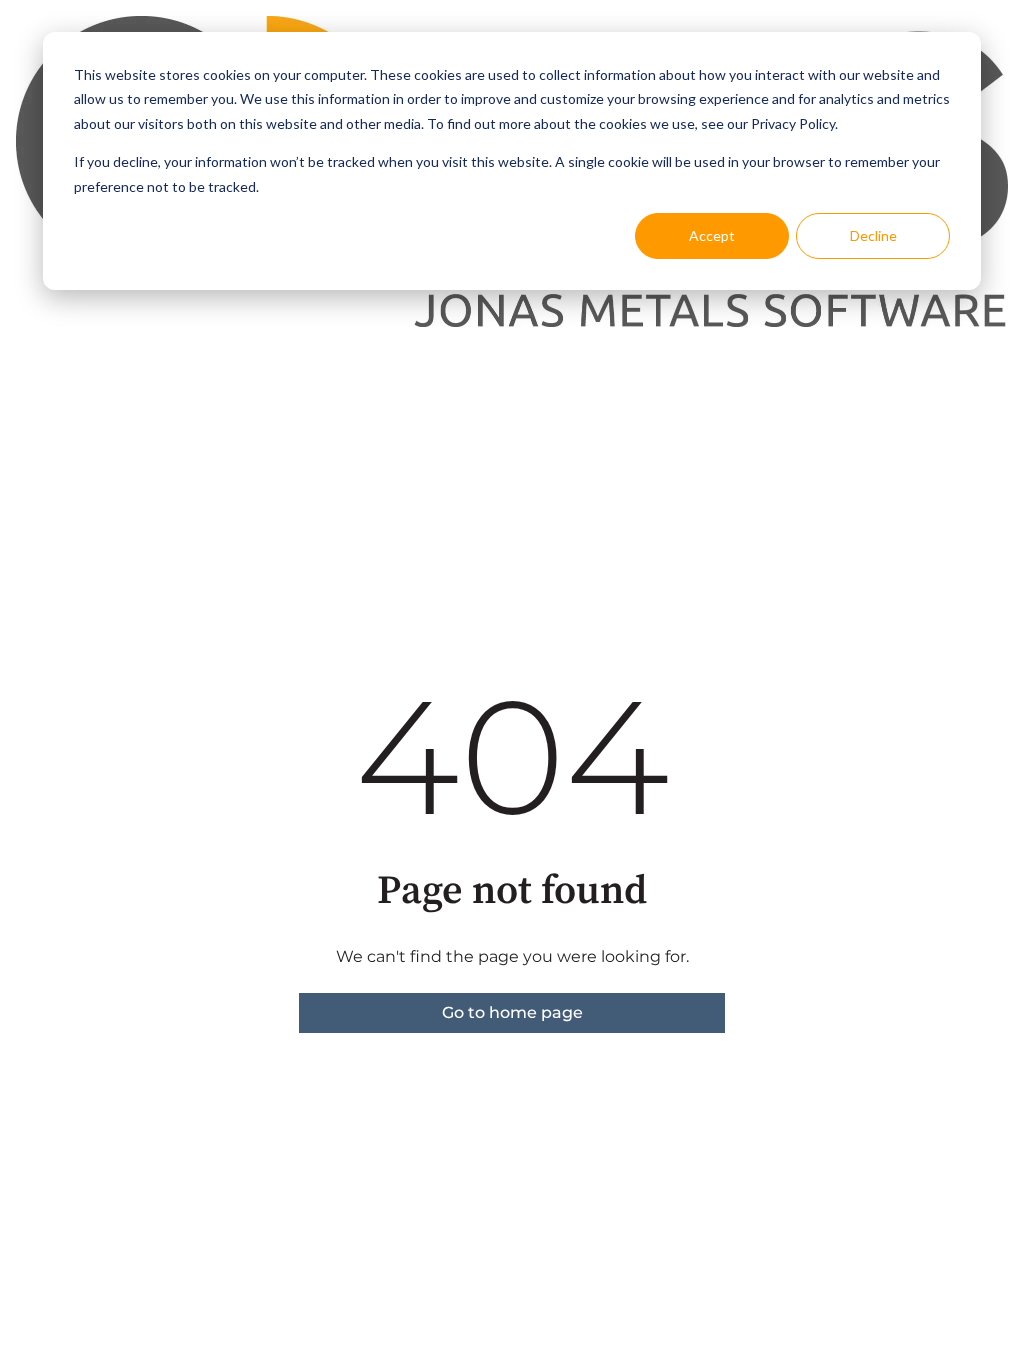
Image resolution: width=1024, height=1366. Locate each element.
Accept (712, 235)
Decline (873, 235)
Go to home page (512, 1012)
